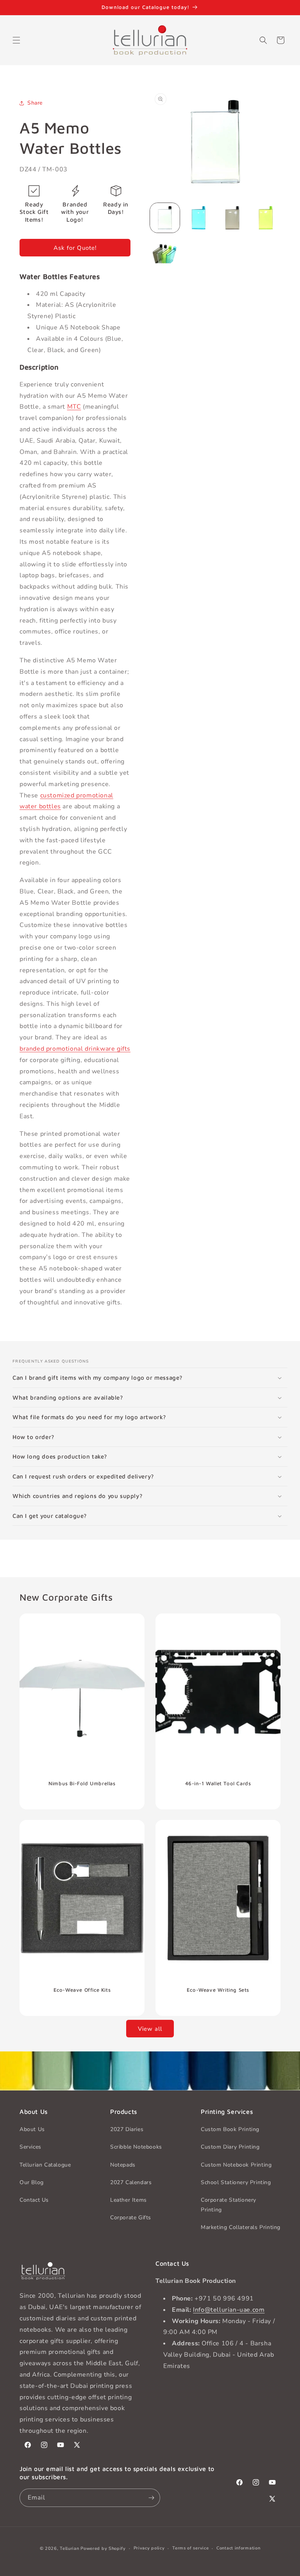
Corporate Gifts (131, 2218)
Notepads (123, 2165)
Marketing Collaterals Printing (241, 2227)
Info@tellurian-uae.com (229, 2310)
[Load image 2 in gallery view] (198, 218)
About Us (32, 2129)
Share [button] (35, 103)
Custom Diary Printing (230, 2147)
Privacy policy (149, 2548)
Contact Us (34, 2200)
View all (150, 2029)
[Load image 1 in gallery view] (165, 218)
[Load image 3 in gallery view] (232, 218)
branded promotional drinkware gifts (75, 1049)
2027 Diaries (127, 2129)
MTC (74, 407)
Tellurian (69, 2548)
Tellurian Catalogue (45, 2165)
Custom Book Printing (230, 2129)
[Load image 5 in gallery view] (165, 251)
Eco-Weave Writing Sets (218, 1990)
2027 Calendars (131, 2182)
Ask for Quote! (75, 248)
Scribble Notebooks (136, 2147)
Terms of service (190, 2548)
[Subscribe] (151, 2498)
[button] (16, 40)
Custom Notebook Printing (236, 2165)
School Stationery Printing (236, 2182)
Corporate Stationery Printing (229, 2205)
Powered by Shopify (103, 2548)
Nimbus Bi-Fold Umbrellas (82, 1783)
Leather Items (129, 2200)
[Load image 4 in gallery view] (266, 218)
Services (30, 2147)
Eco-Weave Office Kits (82, 1990)
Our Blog (32, 2182)
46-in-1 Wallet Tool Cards (218, 1783)
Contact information (238, 2548)
